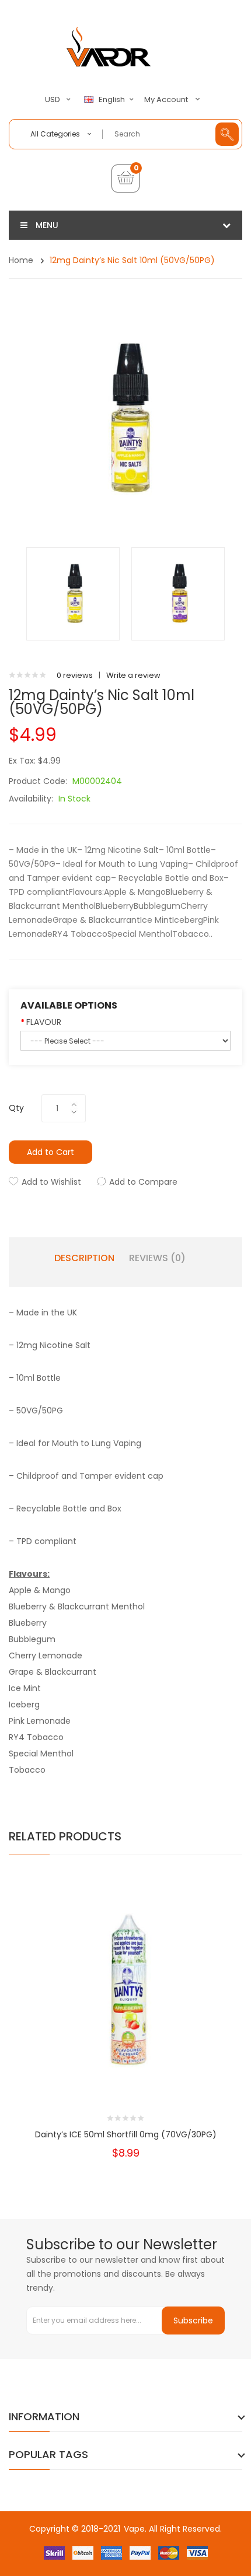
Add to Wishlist (51, 1182)
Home (21, 260)
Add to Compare (143, 1182)
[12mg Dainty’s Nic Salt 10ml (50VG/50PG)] (73, 594)
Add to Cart (50, 1152)
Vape (134, 2529)
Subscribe (193, 2320)
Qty (16, 1108)
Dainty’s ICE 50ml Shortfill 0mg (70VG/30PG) (126, 2134)
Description (84, 1258)
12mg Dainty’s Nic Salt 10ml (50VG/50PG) (132, 260)
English (113, 100)
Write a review (133, 675)
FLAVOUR (44, 1022)
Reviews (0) (157, 1258)
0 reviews (75, 675)
